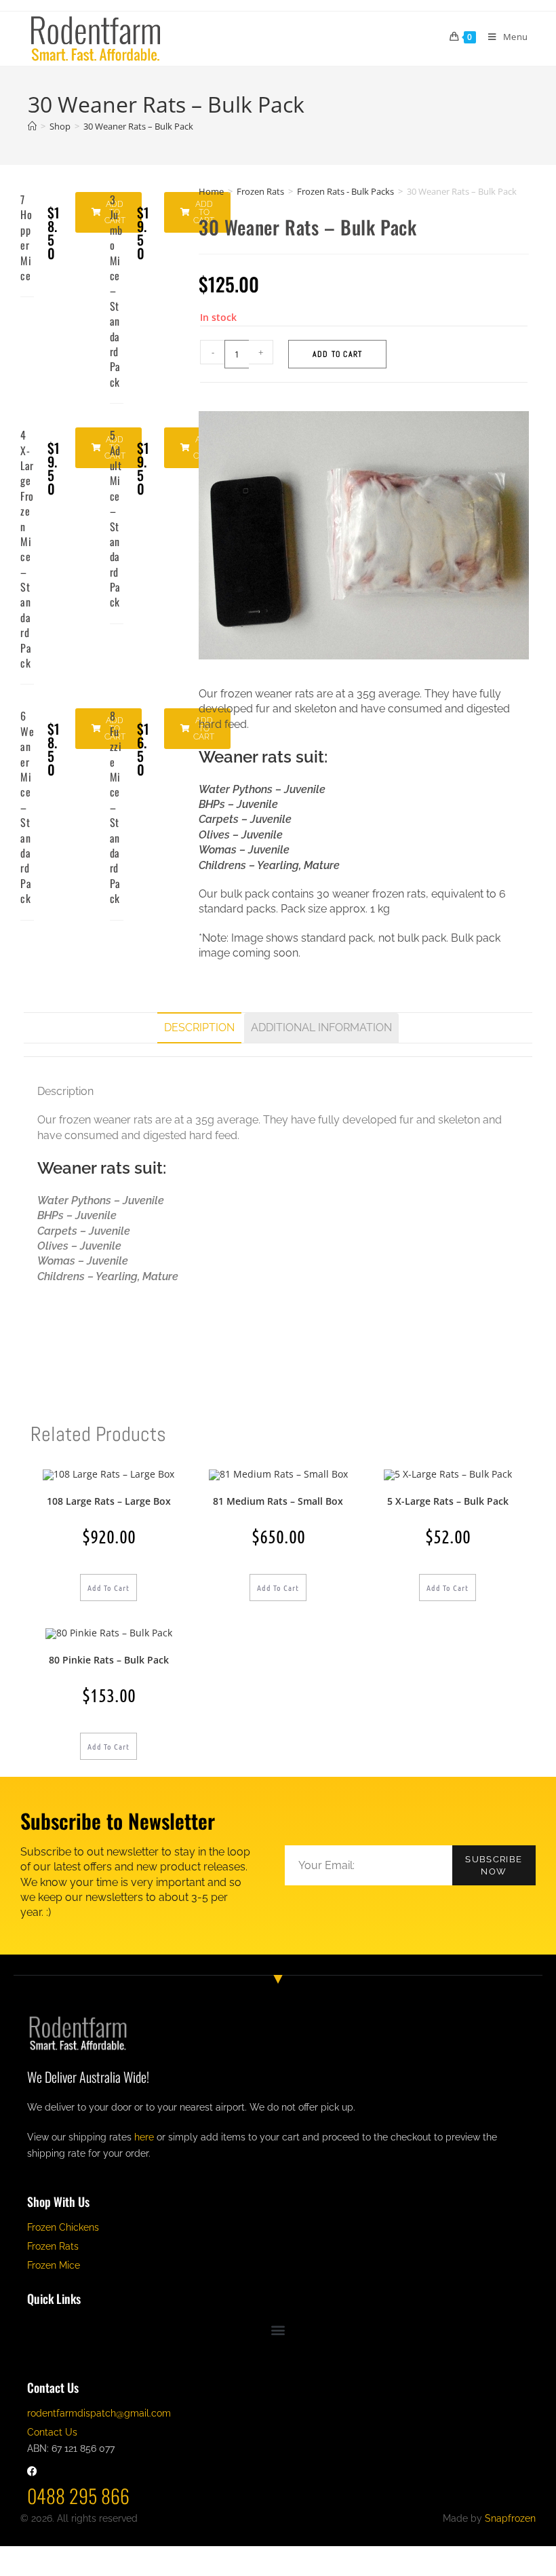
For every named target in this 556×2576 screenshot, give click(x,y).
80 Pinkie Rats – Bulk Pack (109, 1660)
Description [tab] (199, 1027)
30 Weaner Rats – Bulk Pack (138, 126)
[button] (197, 212)
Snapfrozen (510, 2518)
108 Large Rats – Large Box (109, 1501)
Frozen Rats (260, 191)
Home (211, 191)
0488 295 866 (78, 2496)
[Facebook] (32, 2471)
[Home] (32, 126)
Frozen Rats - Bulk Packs (345, 191)
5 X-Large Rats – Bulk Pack (448, 1501)
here (144, 2137)
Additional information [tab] (321, 1027)
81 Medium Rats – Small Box (278, 1501)
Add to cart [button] (108, 1588)
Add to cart (337, 354)
